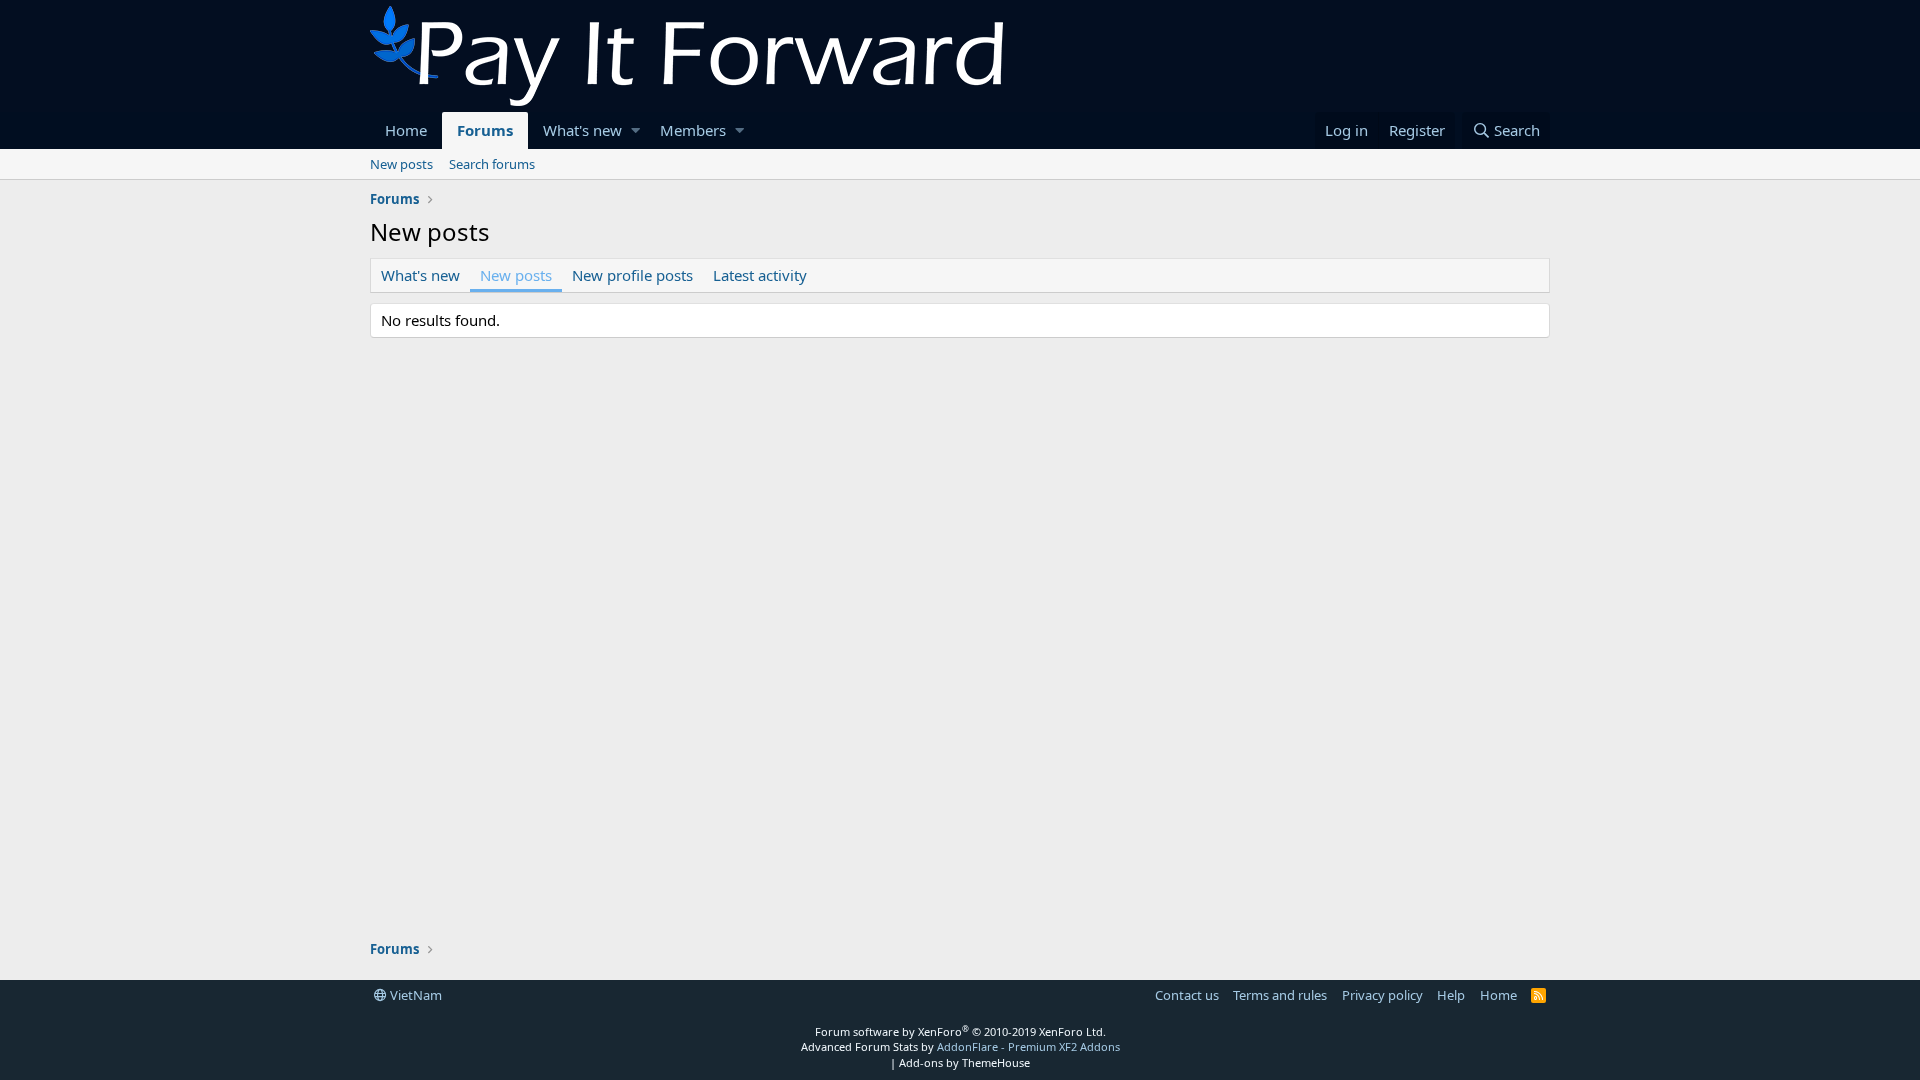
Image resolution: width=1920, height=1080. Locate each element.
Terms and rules (1280, 995)
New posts (401, 164)
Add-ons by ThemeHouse (964, 1062)
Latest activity (760, 275)
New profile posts (632, 275)
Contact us (1187, 995)
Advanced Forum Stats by (960, 1046)
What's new (582, 130)
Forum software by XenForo (960, 1031)
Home (406, 130)
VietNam (414, 995)
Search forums (492, 164)
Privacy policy (1382, 995)
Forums (485, 130)
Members (693, 130)
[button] (635, 130)
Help (1451, 995)
